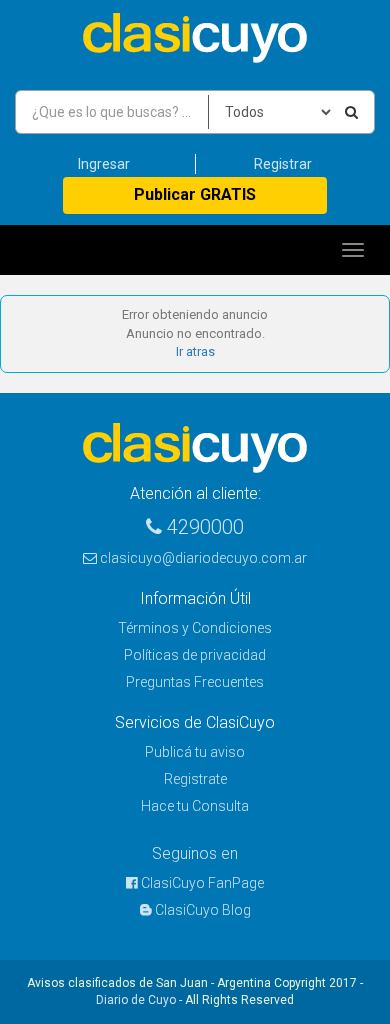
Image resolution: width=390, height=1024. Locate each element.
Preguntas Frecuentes (195, 682)
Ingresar (104, 164)
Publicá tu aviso (195, 752)
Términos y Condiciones (195, 628)
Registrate (195, 779)
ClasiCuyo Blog (201, 910)
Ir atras (195, 351)
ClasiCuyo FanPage (201, 883)
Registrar (283, 164)
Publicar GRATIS (195, 194)
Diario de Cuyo (136, 1000)
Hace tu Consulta (195, 806)
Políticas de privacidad (195, 655)
